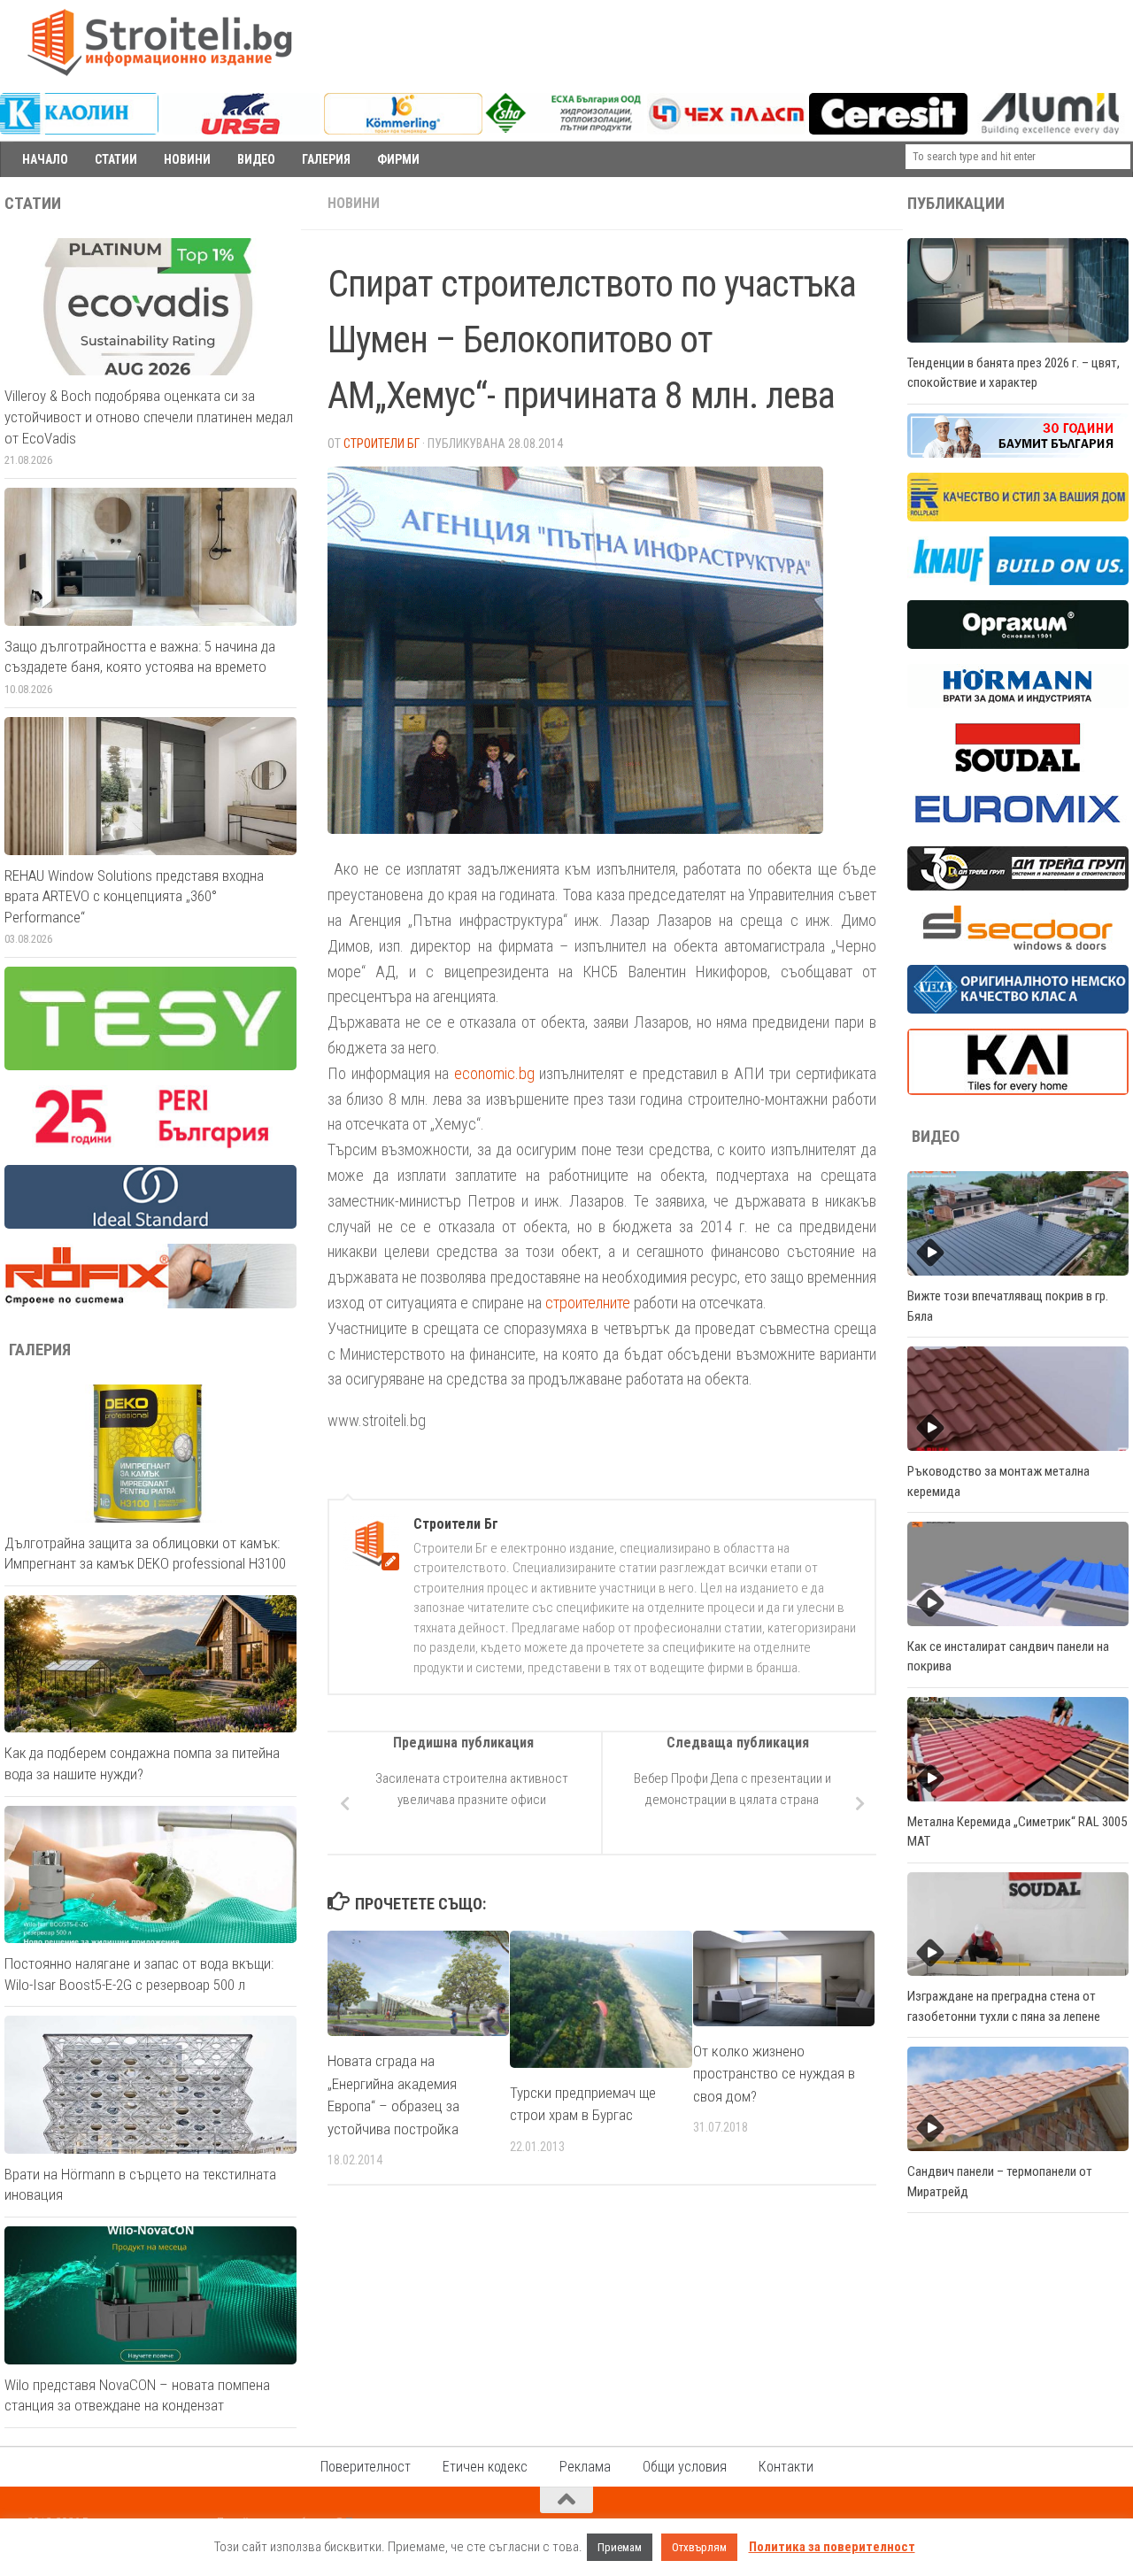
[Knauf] (1018, 581)
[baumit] (1018, 453)
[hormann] (1018, 704)
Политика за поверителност (832, 2547)
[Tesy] (150, 1066)
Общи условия (685, 2467)
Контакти (786, 2467)
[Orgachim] (1018, 644)
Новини (354, 203)
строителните (588, 1303)
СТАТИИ (116, 159)
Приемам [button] (620, 2547)
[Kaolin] (79, 130)
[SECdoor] (1018, 945)
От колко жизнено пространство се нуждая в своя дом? (774, 2074)
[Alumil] (1050, 130)
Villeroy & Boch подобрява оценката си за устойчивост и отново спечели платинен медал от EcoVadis (149, 416)
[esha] (564, 128)
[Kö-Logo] (403, 130)
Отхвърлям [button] (699, 2547)
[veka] (1018, 1009)
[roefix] (150, 1304)
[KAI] (1018, 1091)
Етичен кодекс (485, 2467)
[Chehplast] (726, 130)
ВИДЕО (256, 159)
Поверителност (366, 2467)
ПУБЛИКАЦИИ (956, 204)
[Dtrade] (1018, 886)
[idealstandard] (150, 1224)
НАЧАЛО (45, 159)
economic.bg (497, 1073)
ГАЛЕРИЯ (326, 159)
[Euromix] (1018, 827)
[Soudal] (1018, 767)
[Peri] (150, 1145)
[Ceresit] (888, 130)
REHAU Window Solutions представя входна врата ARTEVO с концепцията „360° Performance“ (134, 896)
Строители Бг (382, 443)
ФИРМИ (398, 159)
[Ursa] (241, 130)
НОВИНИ (187, 159)
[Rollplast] (1018, 517)
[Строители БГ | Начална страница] (159, 42)
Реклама (585, 2467)
